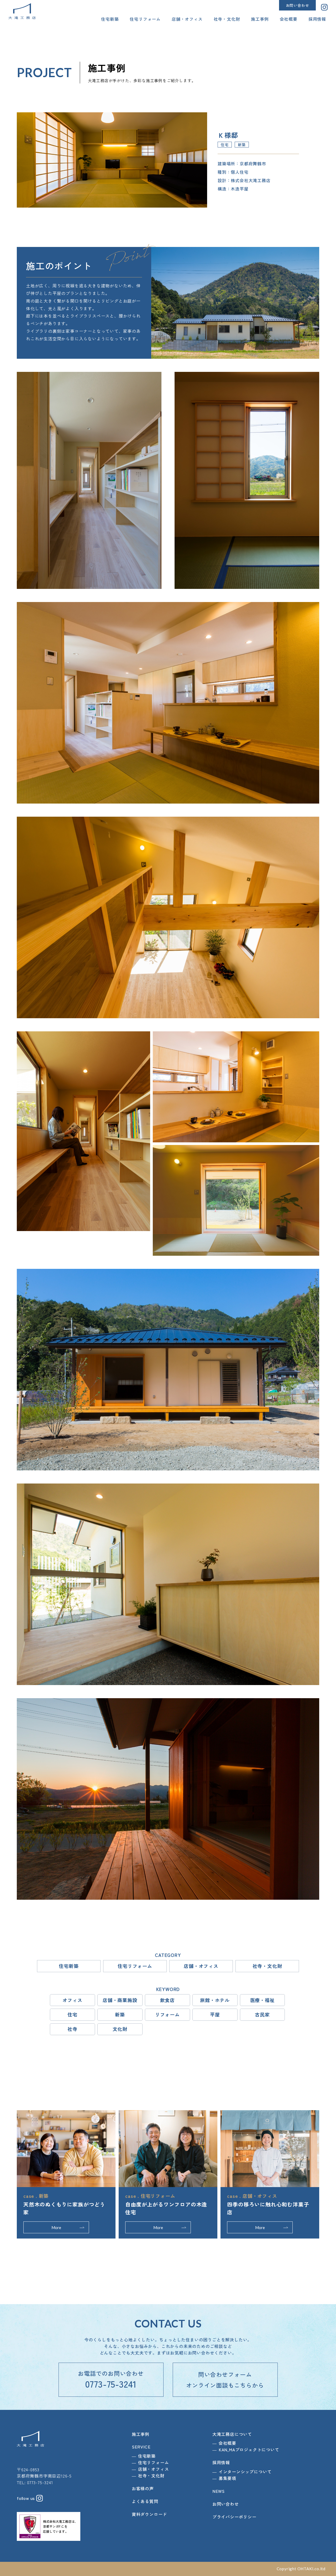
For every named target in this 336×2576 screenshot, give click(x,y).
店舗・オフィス (187, 19)
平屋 (215, 2014)
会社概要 (289, 19)
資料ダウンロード (149, 2514)
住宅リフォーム (145, 19)
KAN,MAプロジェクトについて (249, 2450)
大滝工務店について (232, 2434)
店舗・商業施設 (120, 2000)
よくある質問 (145, 2501)
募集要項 (227, 2478)
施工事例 (260, 19)
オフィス (72, 2000)
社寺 (72, 2029)
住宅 (72, 2014)
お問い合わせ (298, 5)
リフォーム (167, 2014)
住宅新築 (110, 19)
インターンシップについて (245, 2472)
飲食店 (167, 2000)
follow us (27, 2498)
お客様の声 (143, 2488)
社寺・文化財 (227, 19)
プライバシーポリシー (234, 2517)
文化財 (120, 2029)
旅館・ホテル (215, 2000)
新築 (120, 2014)
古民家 (262, 2014)
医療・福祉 (262, 2000)
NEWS (219, 2491)
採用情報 (317, 19)
